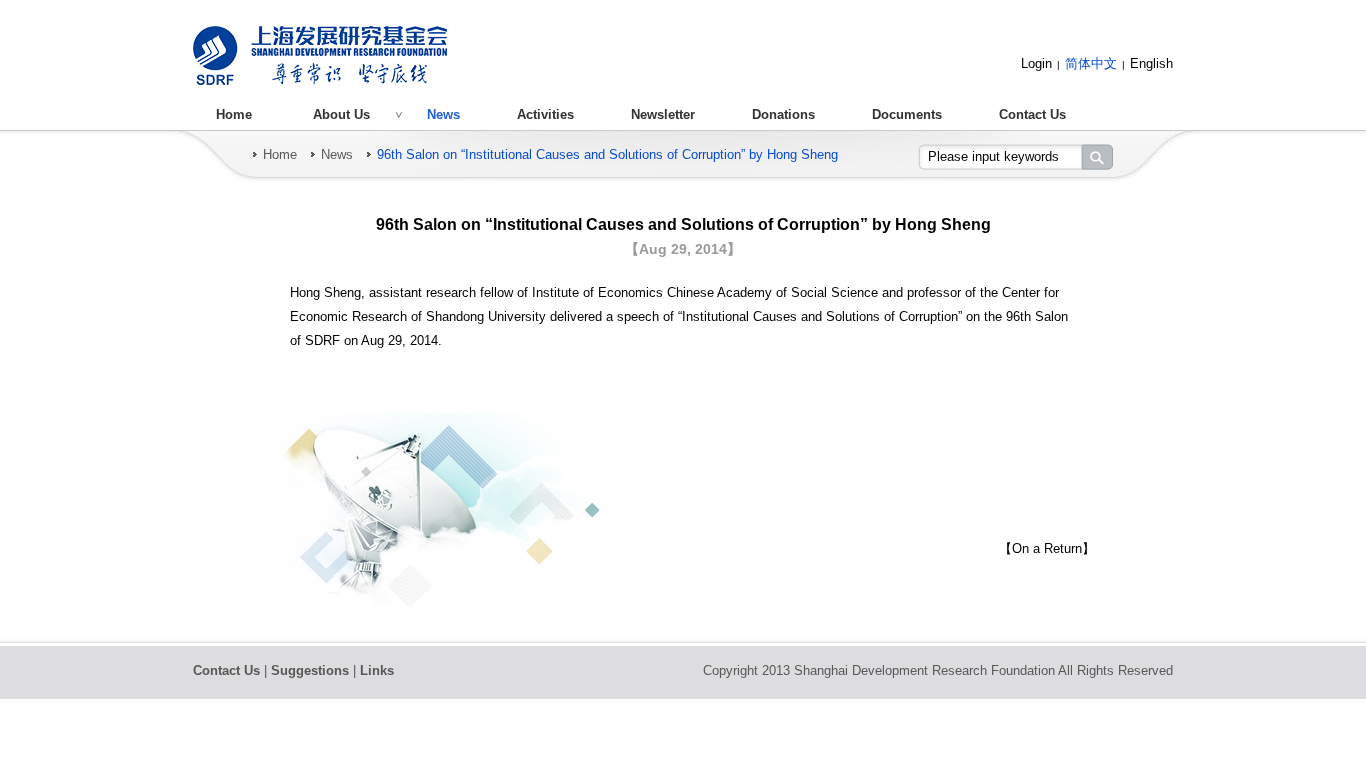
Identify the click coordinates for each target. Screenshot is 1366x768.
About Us (341, 114)
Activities (545, 114)
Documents (907, 114)
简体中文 (1091, 63)
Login (1036, 63)
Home (234, 114)
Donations (783, 114)
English (1151, 63)
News (443, 114)
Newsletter (663, 114)
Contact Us (1032, 114)
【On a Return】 (1047, 548)
